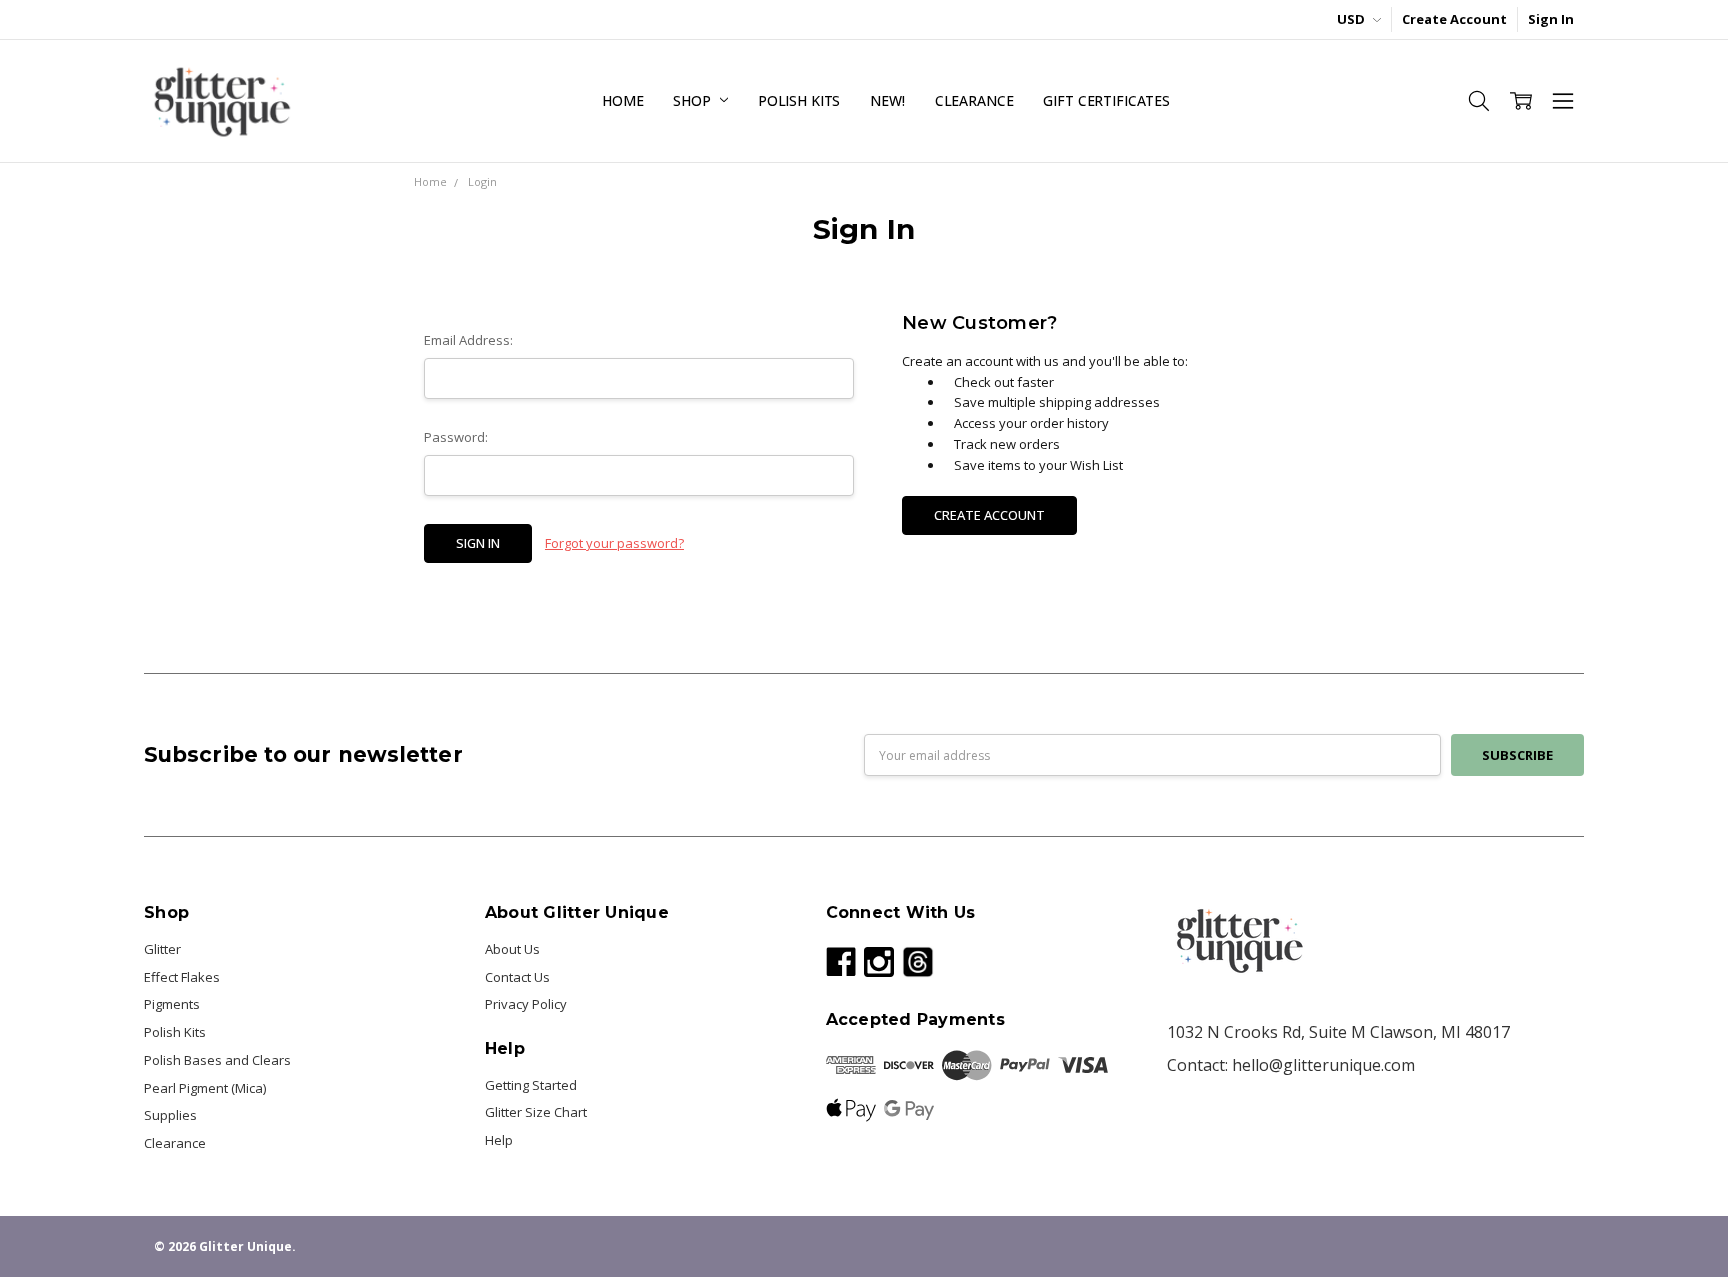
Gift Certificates (1106, 100)
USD (1352, 19)
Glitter (162, 949)
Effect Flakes (182, 977)
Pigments (172, 1004)
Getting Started (531, 1085)
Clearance (974, 100)
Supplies (170, 1115)
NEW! (887, 100)
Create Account (1454, 19)
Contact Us (517, 977)
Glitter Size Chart (536, 1112)
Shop (693, 100)
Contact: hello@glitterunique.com (1291, 1065)
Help (499, 1140)
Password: (456, 437)
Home (622, 100)
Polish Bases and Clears (217, 1060)
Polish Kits (799, 100)
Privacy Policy (526, 1004)
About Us (512, 949)
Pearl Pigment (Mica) (205, 1088)
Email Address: (468, 340)
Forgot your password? (614, 543)
